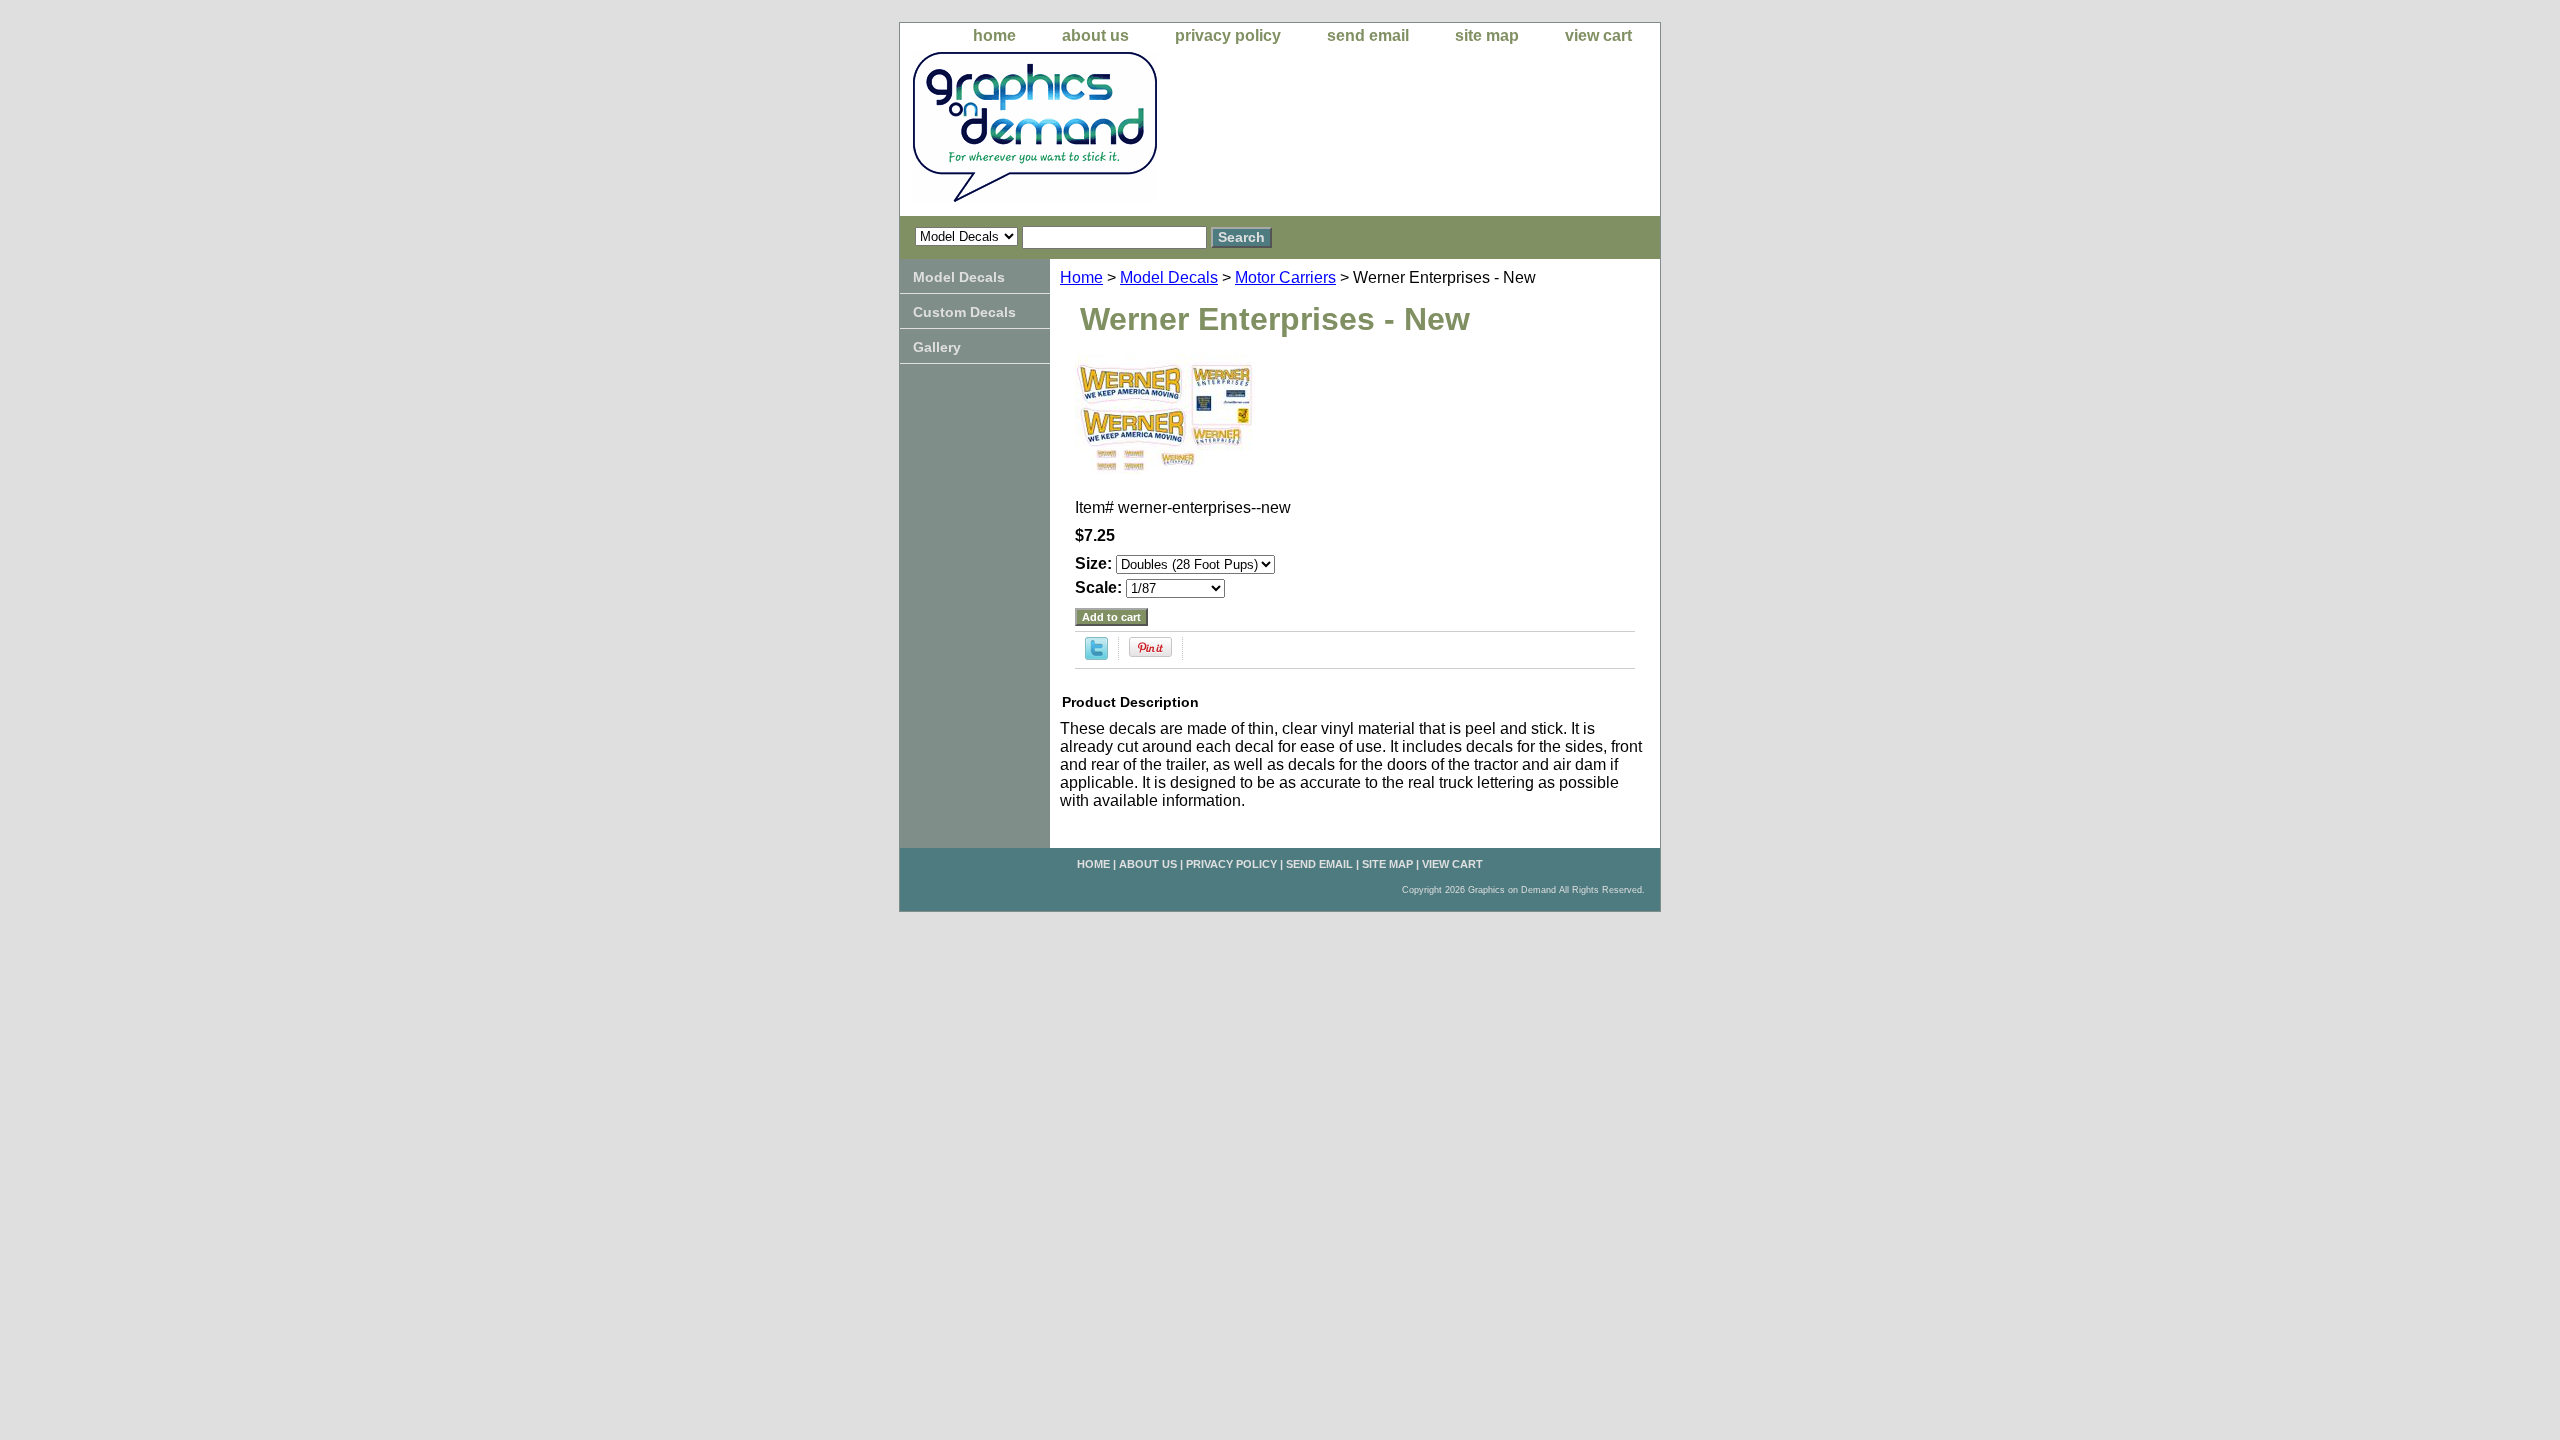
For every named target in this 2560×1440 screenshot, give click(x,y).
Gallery (937, 347)
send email (1368, 35)
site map (1487, 35)
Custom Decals (964, 312)
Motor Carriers (1285, 277)
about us (1095, 35)
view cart (1598, 35)
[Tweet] (1096, 654)
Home (1081, 277)
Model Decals (1169, 277)
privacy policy (1228, 35)
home (994, 35)
